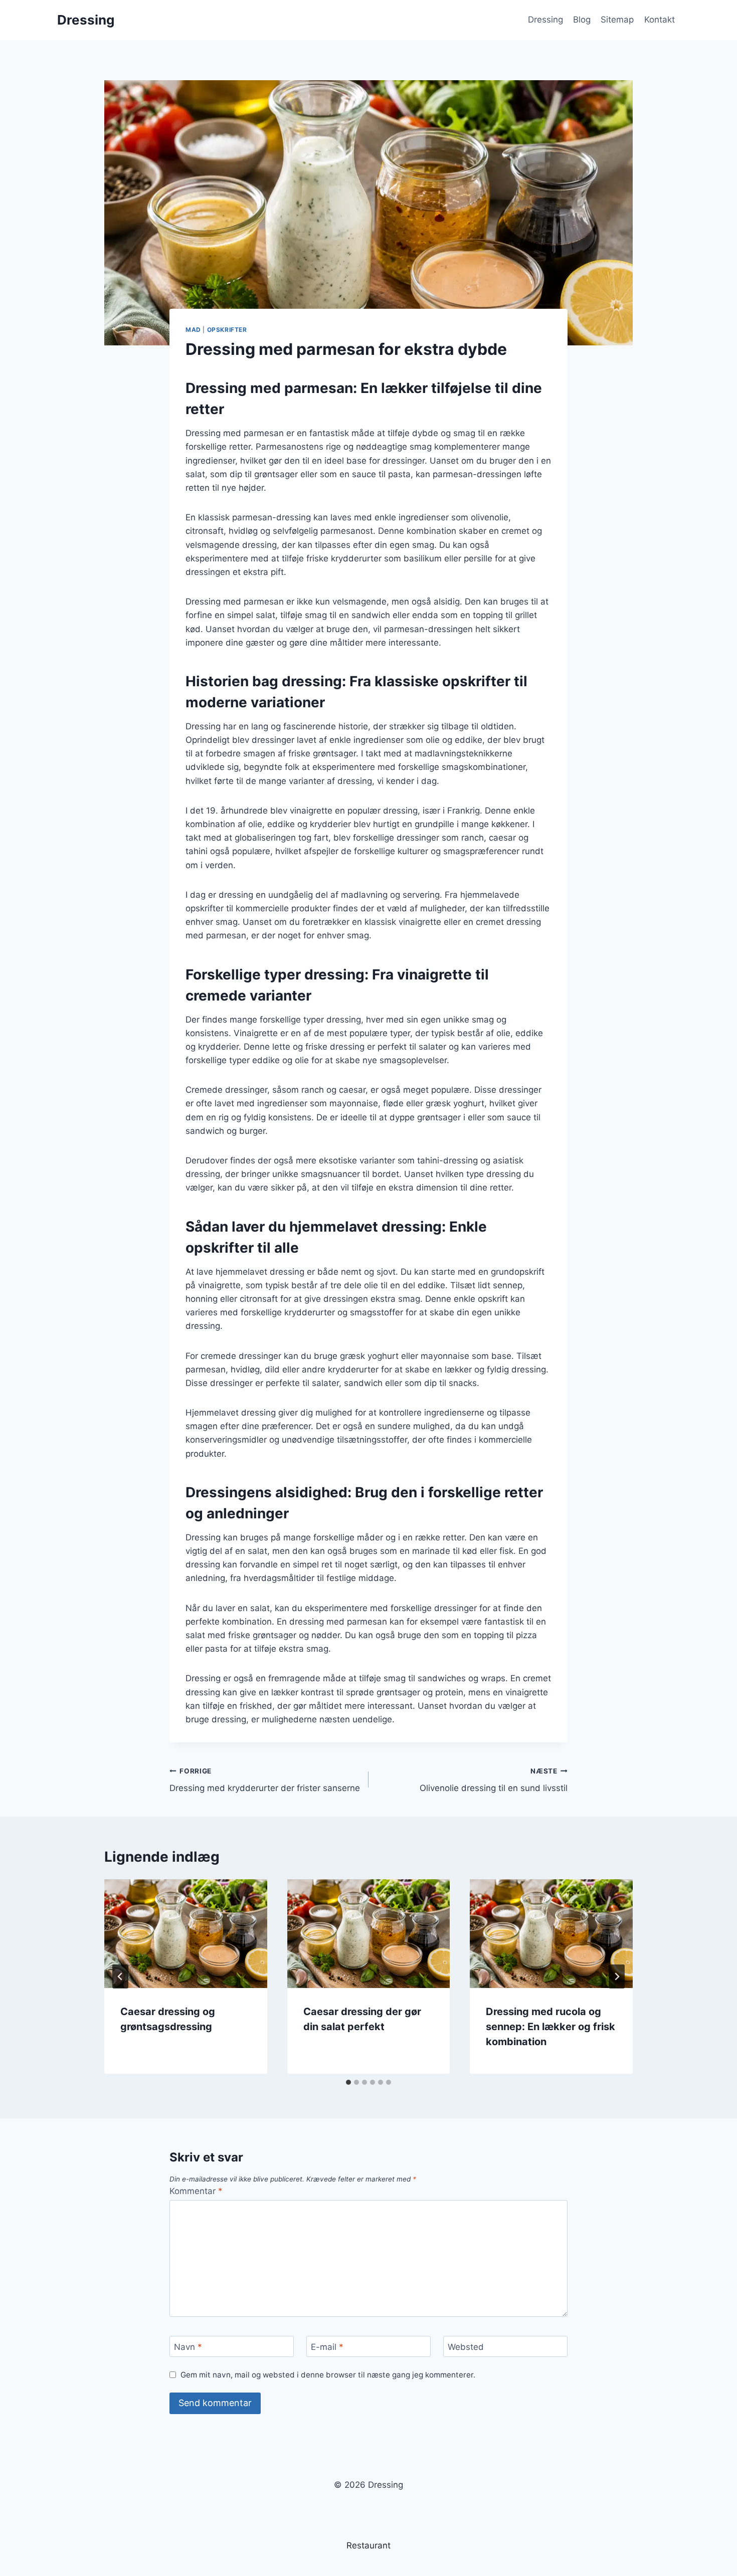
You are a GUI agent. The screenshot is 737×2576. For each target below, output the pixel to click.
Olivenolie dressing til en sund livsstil (494, 1780)
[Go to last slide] (120, 1976)
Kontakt (660, 20)
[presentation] (186, 1933)
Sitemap (617, 20)
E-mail (327, 2347)
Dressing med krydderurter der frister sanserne (265, 1780)
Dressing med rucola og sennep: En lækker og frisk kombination (550, 2027)
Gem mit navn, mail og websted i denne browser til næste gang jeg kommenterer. (328, 2375)
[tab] (348, 2082)
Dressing (545, 20)
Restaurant (368, 2545)
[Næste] (617, 1976)
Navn (188, 2347)
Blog (582, 20)
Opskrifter (227, 330)
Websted (466, 2347)
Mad (193, 330)
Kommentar (196, 2191)
